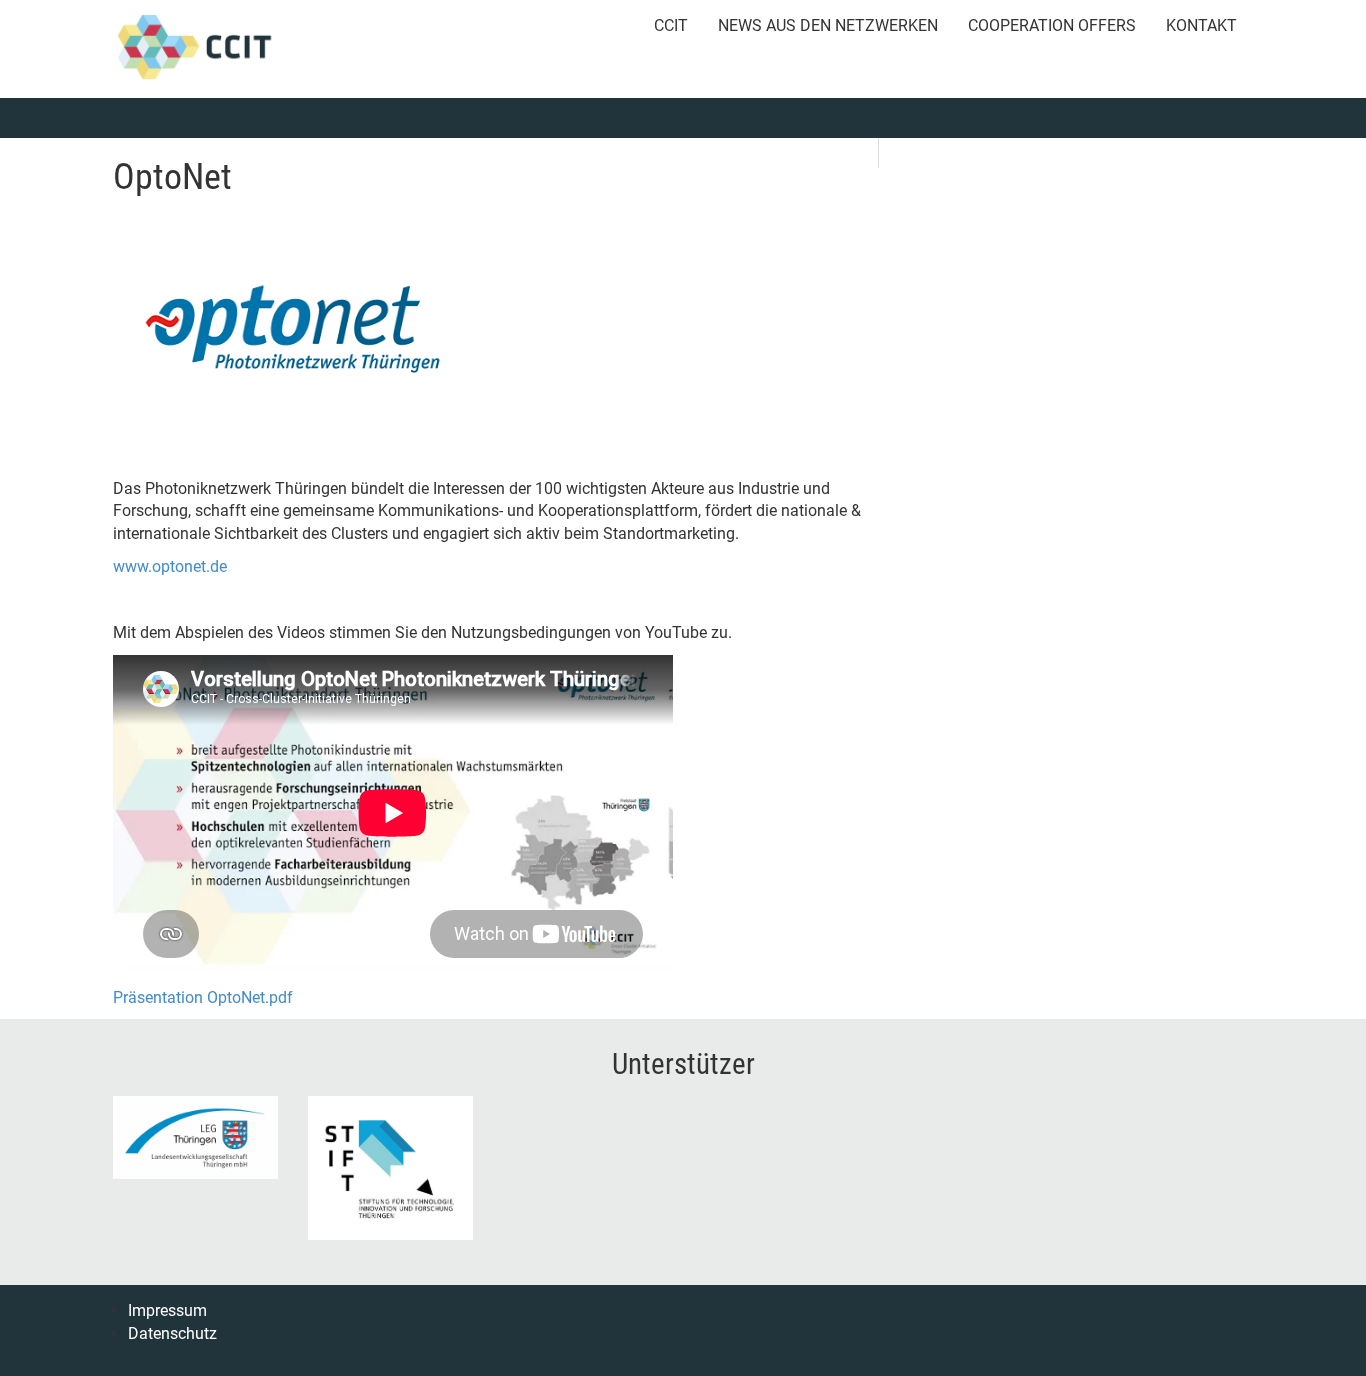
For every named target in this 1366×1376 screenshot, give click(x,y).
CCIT (671, 25)
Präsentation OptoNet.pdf (203, 997)
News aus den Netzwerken (828, 25)
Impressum (167, 1310)
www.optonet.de (170, 566)
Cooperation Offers (1052, 25)
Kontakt (1201, 25)
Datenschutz (172, 1333)
